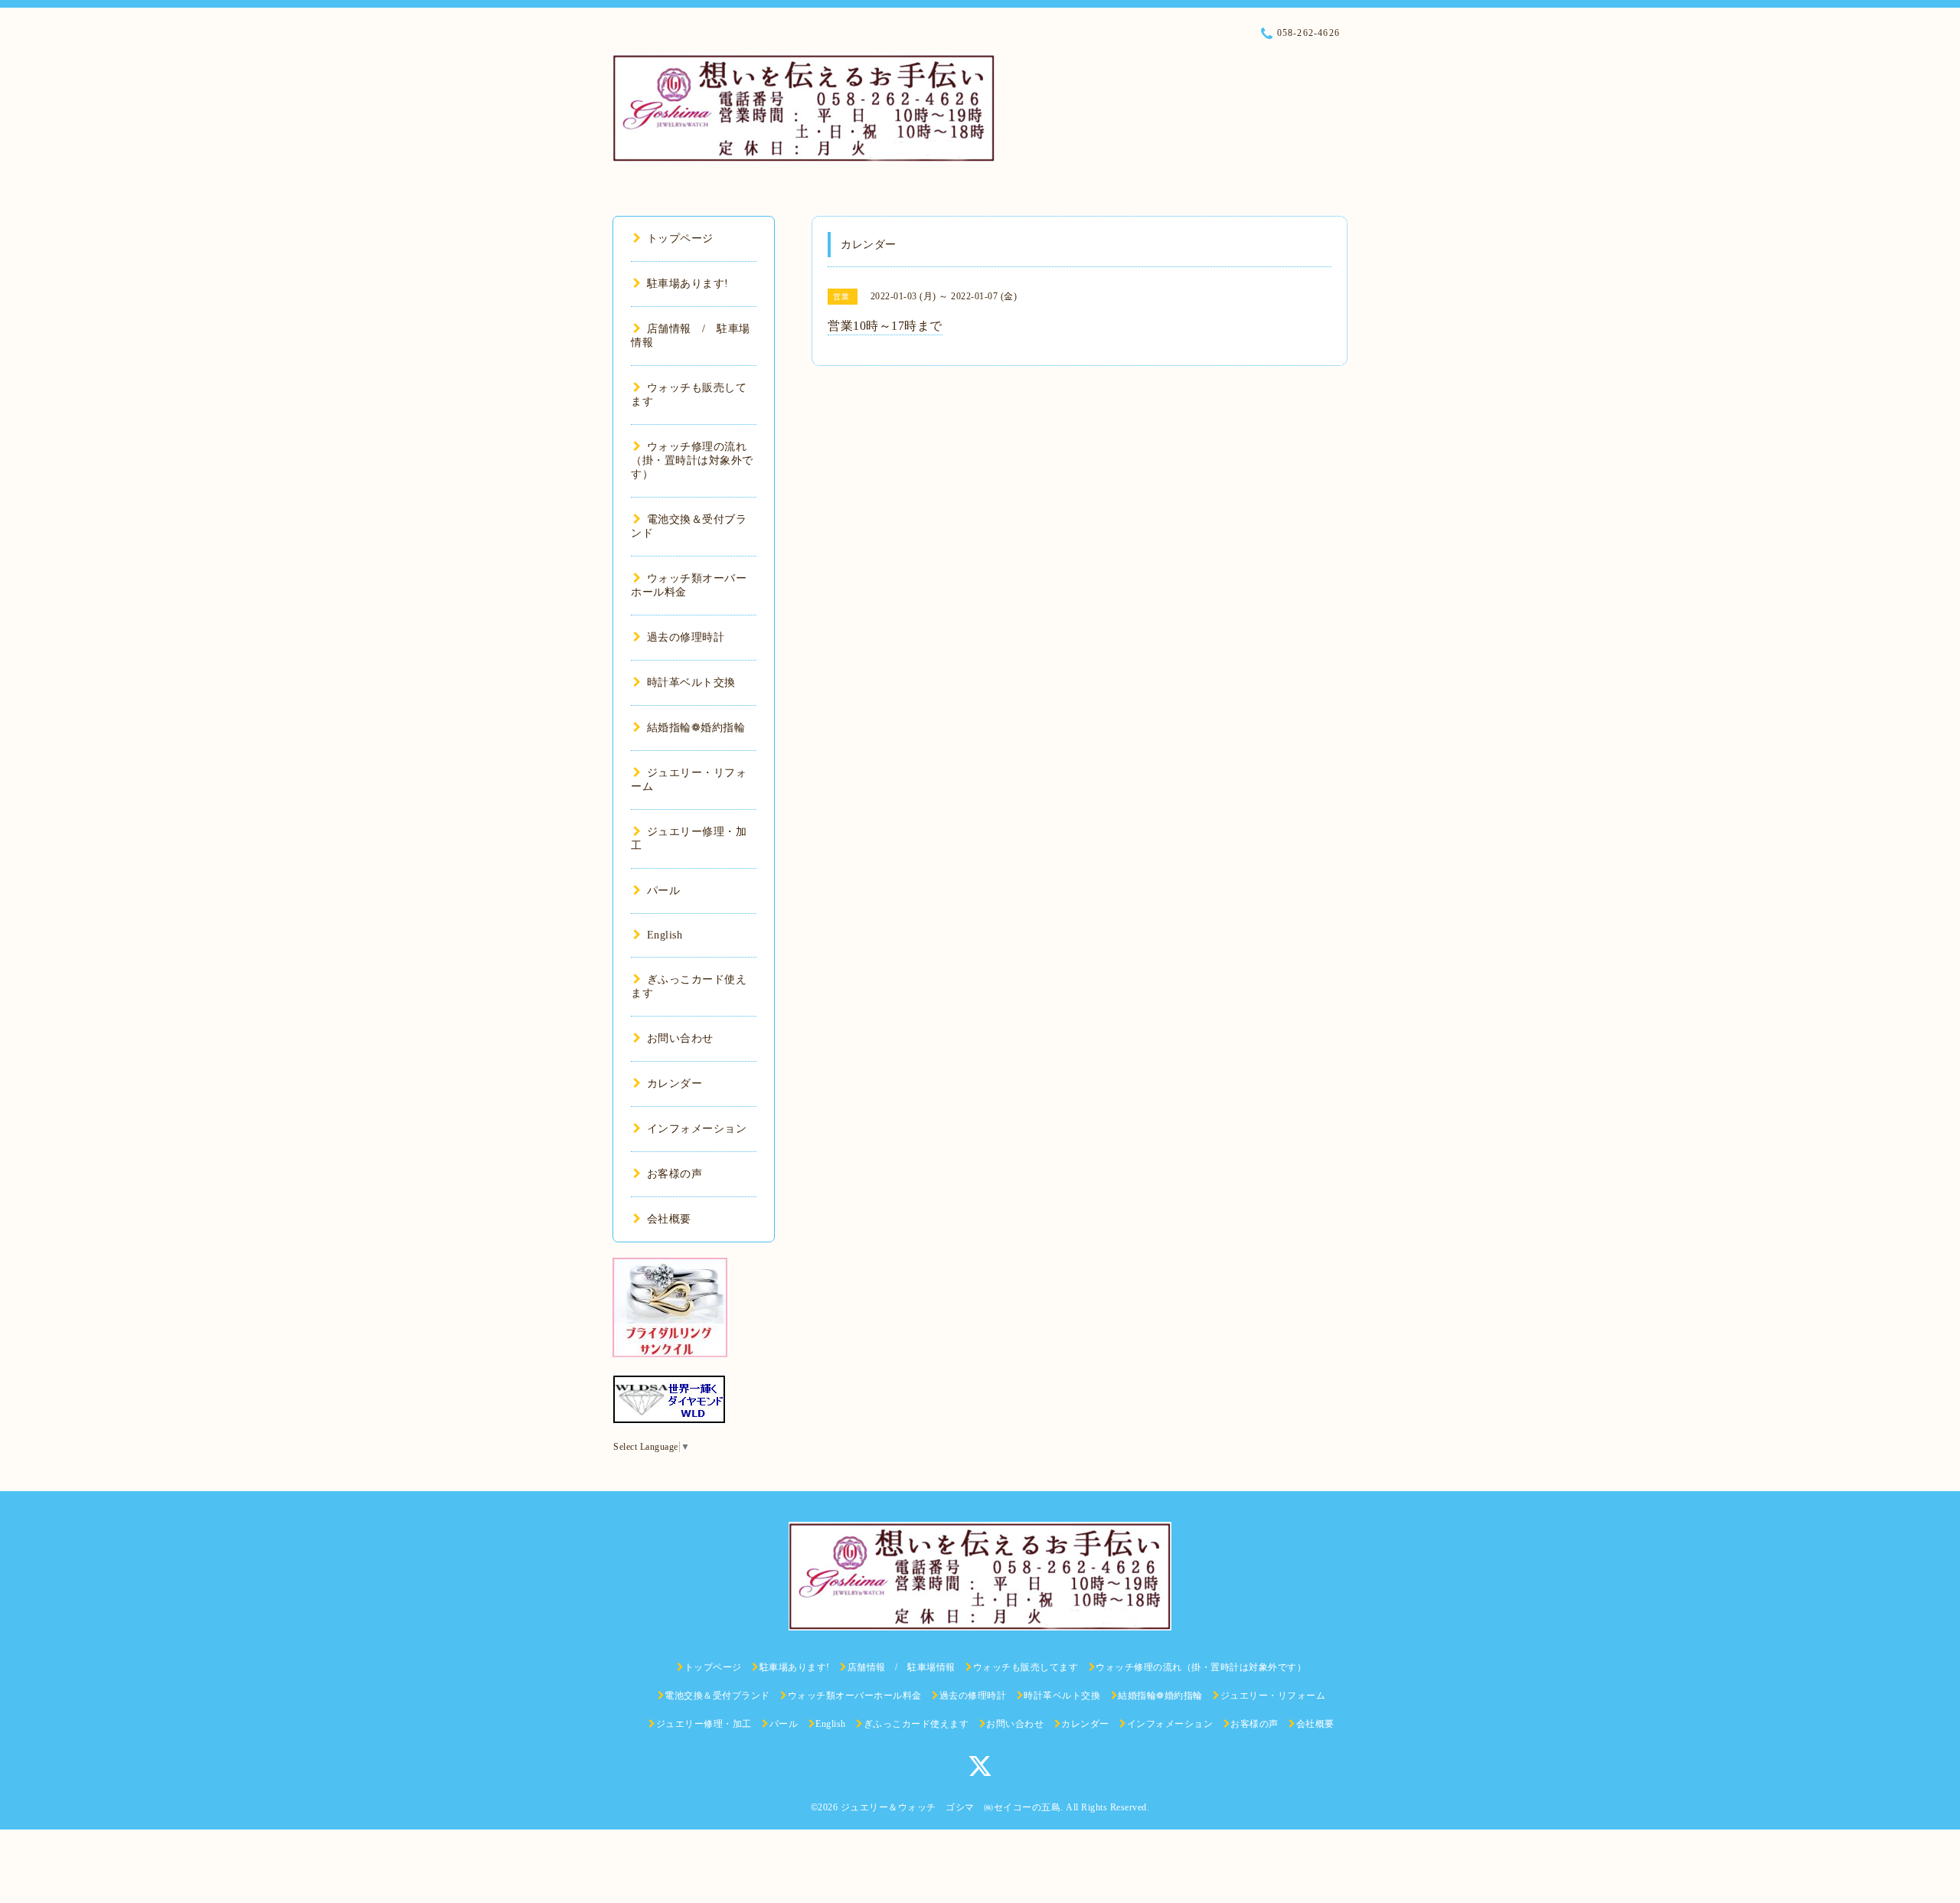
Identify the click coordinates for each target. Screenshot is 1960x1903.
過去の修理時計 (686, 637)
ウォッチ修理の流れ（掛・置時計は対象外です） (692, 460)
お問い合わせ (680, 1038)
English (665, 935)
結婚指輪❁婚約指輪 (696, 728)
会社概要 (669, 1219)
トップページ (680, 238)
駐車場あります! (688, 284)
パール (663, 891)
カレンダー (675, 1084)
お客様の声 (675, 1174)
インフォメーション (697, 1129)
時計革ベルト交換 (691, 682)
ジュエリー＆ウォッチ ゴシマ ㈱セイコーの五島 (951, 1807)
